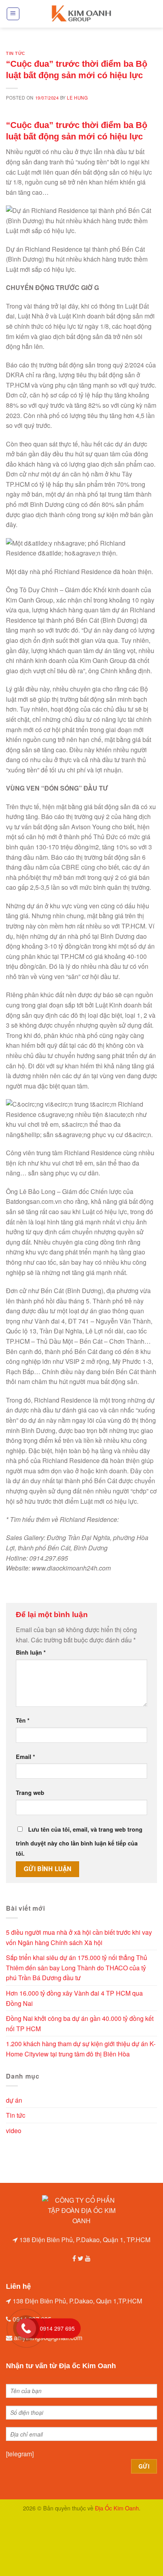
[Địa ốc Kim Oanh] (81, 14)
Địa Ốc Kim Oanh (117, 2508)
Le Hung (77, 98)
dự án (14, 2100)
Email (26, 1757)
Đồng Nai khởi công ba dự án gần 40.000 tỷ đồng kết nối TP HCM (80, 2023)
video (14, 2131)
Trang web (30, 1793)
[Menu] (13, 14)
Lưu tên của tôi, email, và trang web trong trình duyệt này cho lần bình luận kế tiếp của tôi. (79, 1841)
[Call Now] (26, 2328)
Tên (23, 1720)
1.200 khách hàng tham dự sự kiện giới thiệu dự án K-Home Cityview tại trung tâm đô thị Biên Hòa (81, 2049)
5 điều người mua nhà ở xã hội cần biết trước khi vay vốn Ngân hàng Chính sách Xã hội (79, 1937)
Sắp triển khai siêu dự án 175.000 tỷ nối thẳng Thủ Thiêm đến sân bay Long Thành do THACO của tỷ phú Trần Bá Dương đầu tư (77, 1968)
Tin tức (16, 53)
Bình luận (31, 1652)
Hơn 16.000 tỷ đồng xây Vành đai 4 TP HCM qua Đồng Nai (74, 1998)
